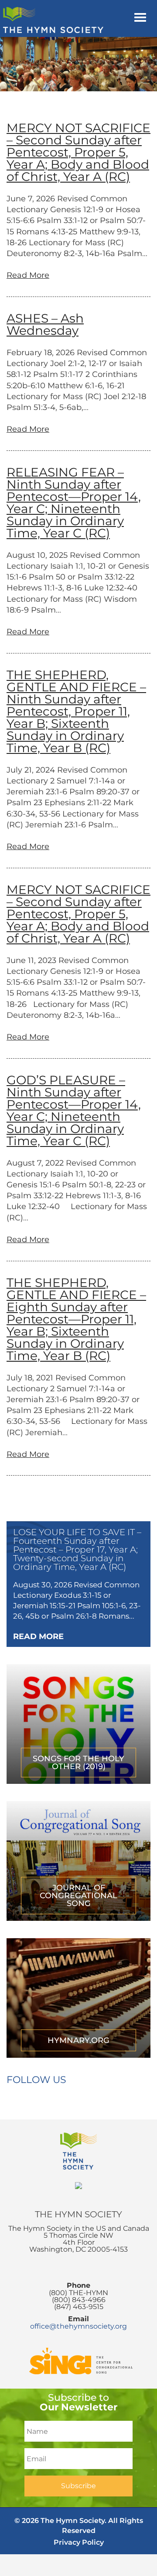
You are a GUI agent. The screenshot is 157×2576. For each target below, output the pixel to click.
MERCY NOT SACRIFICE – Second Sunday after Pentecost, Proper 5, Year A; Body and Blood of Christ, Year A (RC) (78, 152)
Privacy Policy (79, 2542)
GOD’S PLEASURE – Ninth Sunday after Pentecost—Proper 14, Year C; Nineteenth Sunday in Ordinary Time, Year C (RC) (74, 1110)
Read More (28, 275)
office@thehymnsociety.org (78, 2326)
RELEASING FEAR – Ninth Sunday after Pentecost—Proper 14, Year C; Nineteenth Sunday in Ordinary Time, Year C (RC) (74, 503)
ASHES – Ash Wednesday (45, 324)
